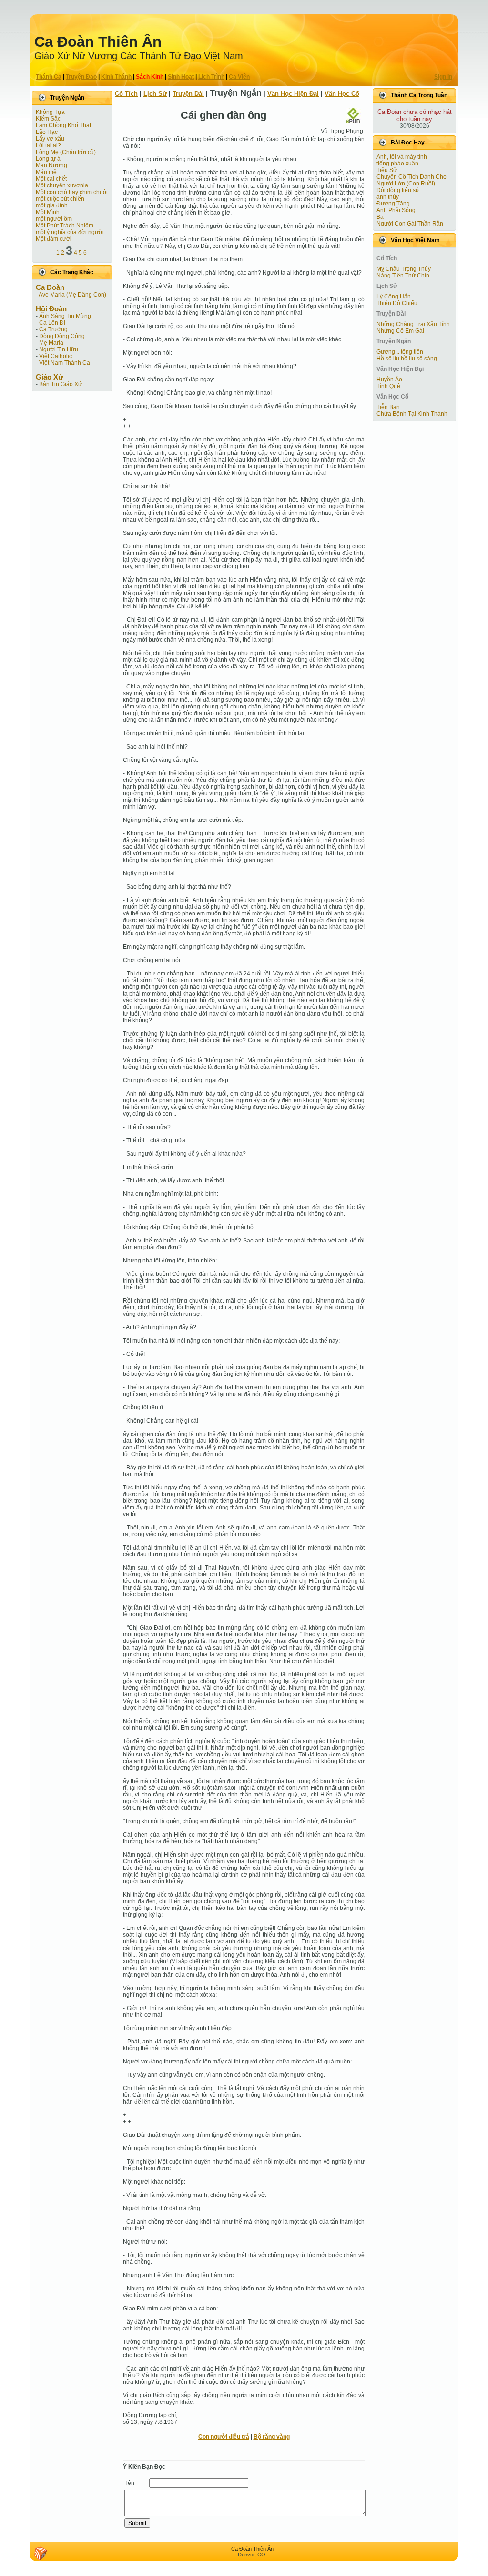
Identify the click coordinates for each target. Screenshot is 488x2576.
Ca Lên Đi (52, 323)
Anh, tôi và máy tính (402, 157)
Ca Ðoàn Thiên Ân (98, 42)
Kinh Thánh (116, 77)
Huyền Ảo (389, 380)
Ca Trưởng (53, 329)
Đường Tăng (393, 204)
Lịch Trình (211, 77)
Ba (380, 217)
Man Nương (51, 165)
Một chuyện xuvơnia (62, 185)
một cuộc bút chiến (60, 199)
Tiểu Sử (387, 170)
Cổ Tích (126, 94)
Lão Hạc (47, 132)
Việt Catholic (56, 356)
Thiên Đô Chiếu (397, 303)
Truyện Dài (188, 94)
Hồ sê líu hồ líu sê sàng (407, 359)
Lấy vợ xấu (50, 139)
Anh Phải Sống (396, 210)
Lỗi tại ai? (48, 145)
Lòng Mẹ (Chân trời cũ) (66, 152)
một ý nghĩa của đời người (70, 232)
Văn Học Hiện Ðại (293, 94)
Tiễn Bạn (388, 407)
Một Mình (48, 212)
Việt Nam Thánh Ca (65, 363)
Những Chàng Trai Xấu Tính (413, 324)
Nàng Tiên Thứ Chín (403, 276)
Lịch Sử (155, 94)
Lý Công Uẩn (394, 297)
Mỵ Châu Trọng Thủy (404, 269)
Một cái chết (51, 179)
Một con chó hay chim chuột (72, 192)
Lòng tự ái (49, 159)
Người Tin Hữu (59, 349)
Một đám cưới (54, 239)
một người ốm (54, 219)
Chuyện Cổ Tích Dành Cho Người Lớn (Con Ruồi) (412, 180)
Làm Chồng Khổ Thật (63, 125)
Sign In (443, 77)
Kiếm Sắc (48, 119)
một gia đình (52, 205)
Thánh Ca (49, 77)
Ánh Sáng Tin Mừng (65, 316)
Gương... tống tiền (400, 352)
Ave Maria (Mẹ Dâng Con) (72, 295)
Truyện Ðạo (81, 77)
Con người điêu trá (224, 2437)
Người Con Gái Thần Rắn (410, 224)
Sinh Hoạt (181, 77)
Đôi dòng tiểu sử (398, 190)
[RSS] (41, 2554)
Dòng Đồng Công (62, 336)
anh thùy (388, 197)
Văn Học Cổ (342, 94)
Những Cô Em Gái (400, 331)
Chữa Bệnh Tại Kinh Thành (412, 414)
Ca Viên (239, 77)
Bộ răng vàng (272, 2437)
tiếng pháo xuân (397, 164)
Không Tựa (50, 112)
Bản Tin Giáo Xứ (61, 384)
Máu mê (46, 172)
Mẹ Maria (51, 343)
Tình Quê (388, 386)
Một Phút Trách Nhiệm (65, 226)
